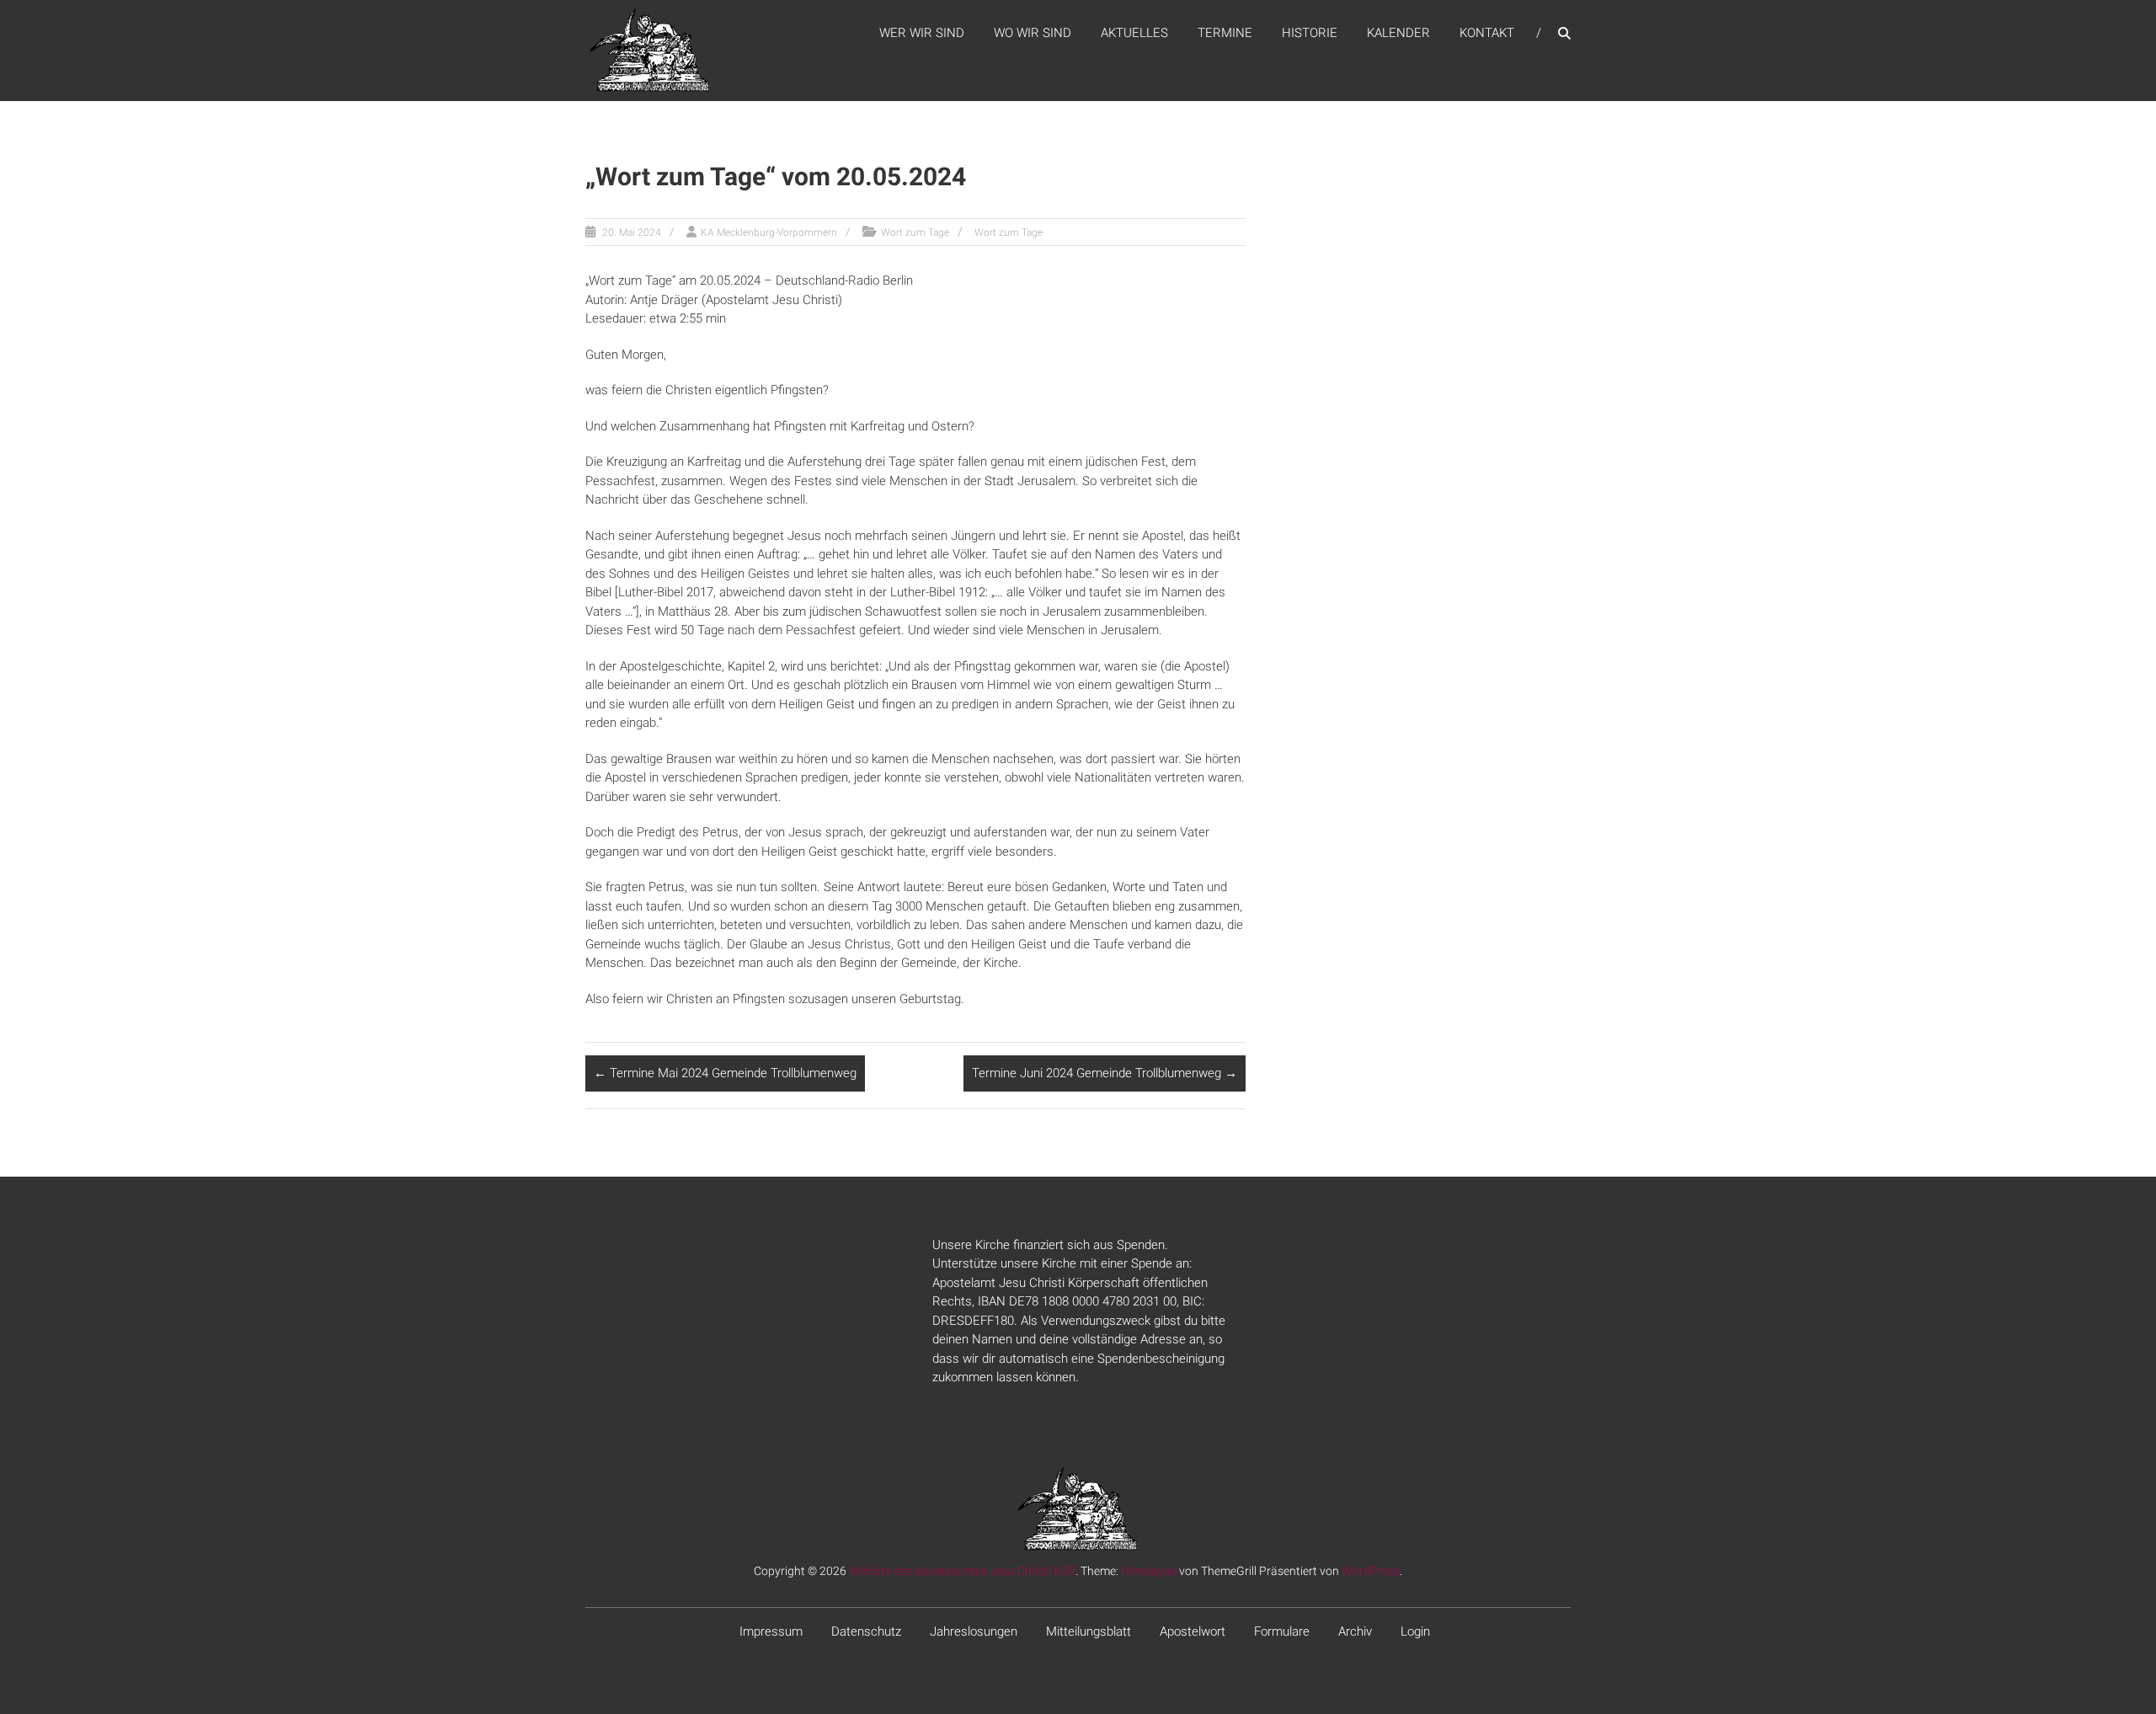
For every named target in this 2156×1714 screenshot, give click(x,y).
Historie (1310, 33)
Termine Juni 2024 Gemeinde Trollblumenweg (1105, 1073)
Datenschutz (866, 1631)
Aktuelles (1134, 33)
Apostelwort (1193, 1631)
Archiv (1355, 1631)
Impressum (771, 1631)
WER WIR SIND (922, 33)
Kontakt (1487, 33)
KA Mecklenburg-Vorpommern (769, 232)
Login (1415, 1631)
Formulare (1282, 1631)
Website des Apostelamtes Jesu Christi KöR (962, 1571)
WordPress (1371, 1571)
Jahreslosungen (974, 1631)
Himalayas (1149, 1571)
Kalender (1398, 33)
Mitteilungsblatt (1089, 1631)
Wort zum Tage (915, 232)
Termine (1225, 33)
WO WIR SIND (1033, 33)
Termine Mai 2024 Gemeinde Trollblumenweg (725, 1073)
